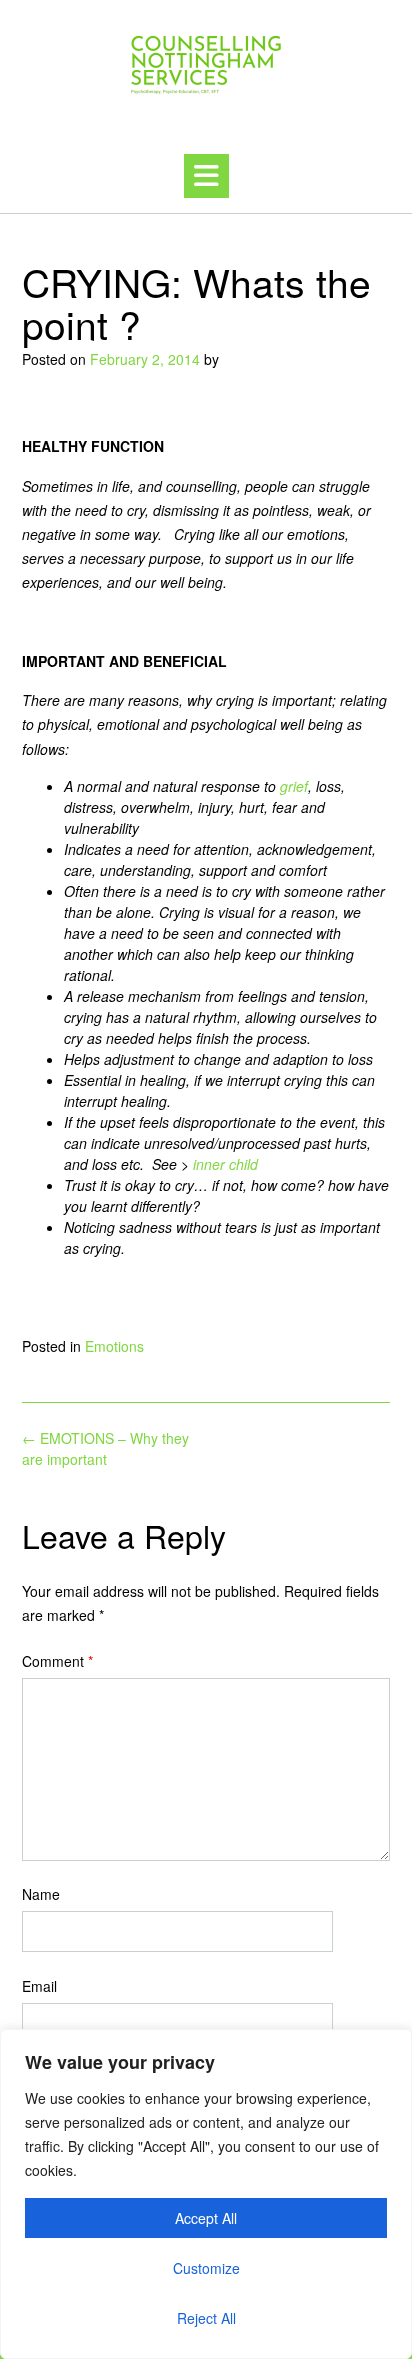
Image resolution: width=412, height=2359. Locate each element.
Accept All (206, 2218)
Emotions (114, 1346)
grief (294, 786)
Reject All (206, 2318)
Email (39, 1986)
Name (41, 1894)
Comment (57, 1661)
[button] (206, 176)
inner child (225, 1164)
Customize (206, 2268)
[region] (206, 2194)
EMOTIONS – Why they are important (105, 1448)
